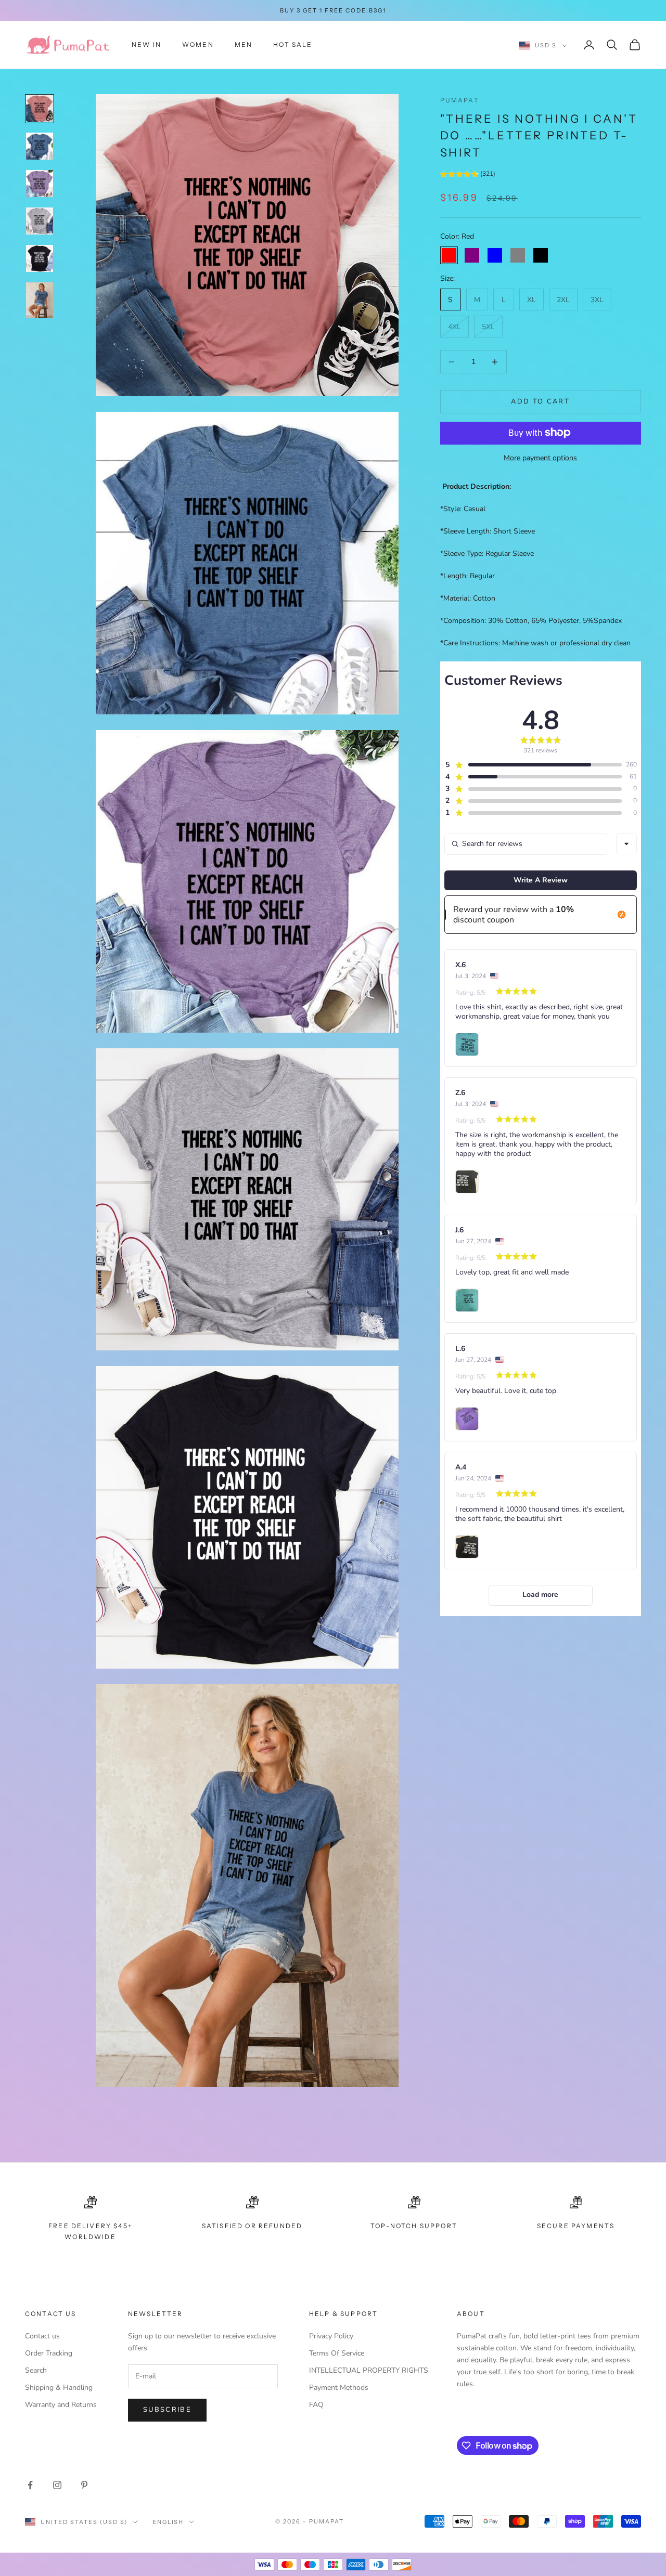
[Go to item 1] (40, 109)
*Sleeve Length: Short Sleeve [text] (488, 531)
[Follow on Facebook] (30, 2485)
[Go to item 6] (40, 301)
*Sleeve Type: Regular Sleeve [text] (487, 554)
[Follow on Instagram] (57, 2485)
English (168, 2522)
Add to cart (540, 401)
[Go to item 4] (40, 221)
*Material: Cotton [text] (468, 598)
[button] (468, 175)
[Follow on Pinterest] (84, 2485)
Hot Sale (293, 44)
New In (146, 44)
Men (244, 44)
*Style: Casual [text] (463, 509)
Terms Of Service (337, 2353)
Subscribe (167, 2410)
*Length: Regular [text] (468, 576)
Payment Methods (339, 2388)
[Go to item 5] (40, 258)
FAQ (316, 2405)
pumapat (460, 100)
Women (198, 44)
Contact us (42, 2336)
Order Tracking (49, 2353)
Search (36, 2370)
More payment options (540, 457)
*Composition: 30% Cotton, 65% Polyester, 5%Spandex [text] (531, 621)
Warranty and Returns (61, 2405)
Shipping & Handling (59, 2388)
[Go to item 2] (40, 146)
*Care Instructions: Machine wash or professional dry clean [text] (535, 643)
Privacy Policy (331, 2336)
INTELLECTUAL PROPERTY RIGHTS (369, 2370)
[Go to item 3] (40, 184)
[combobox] (626, 844)
